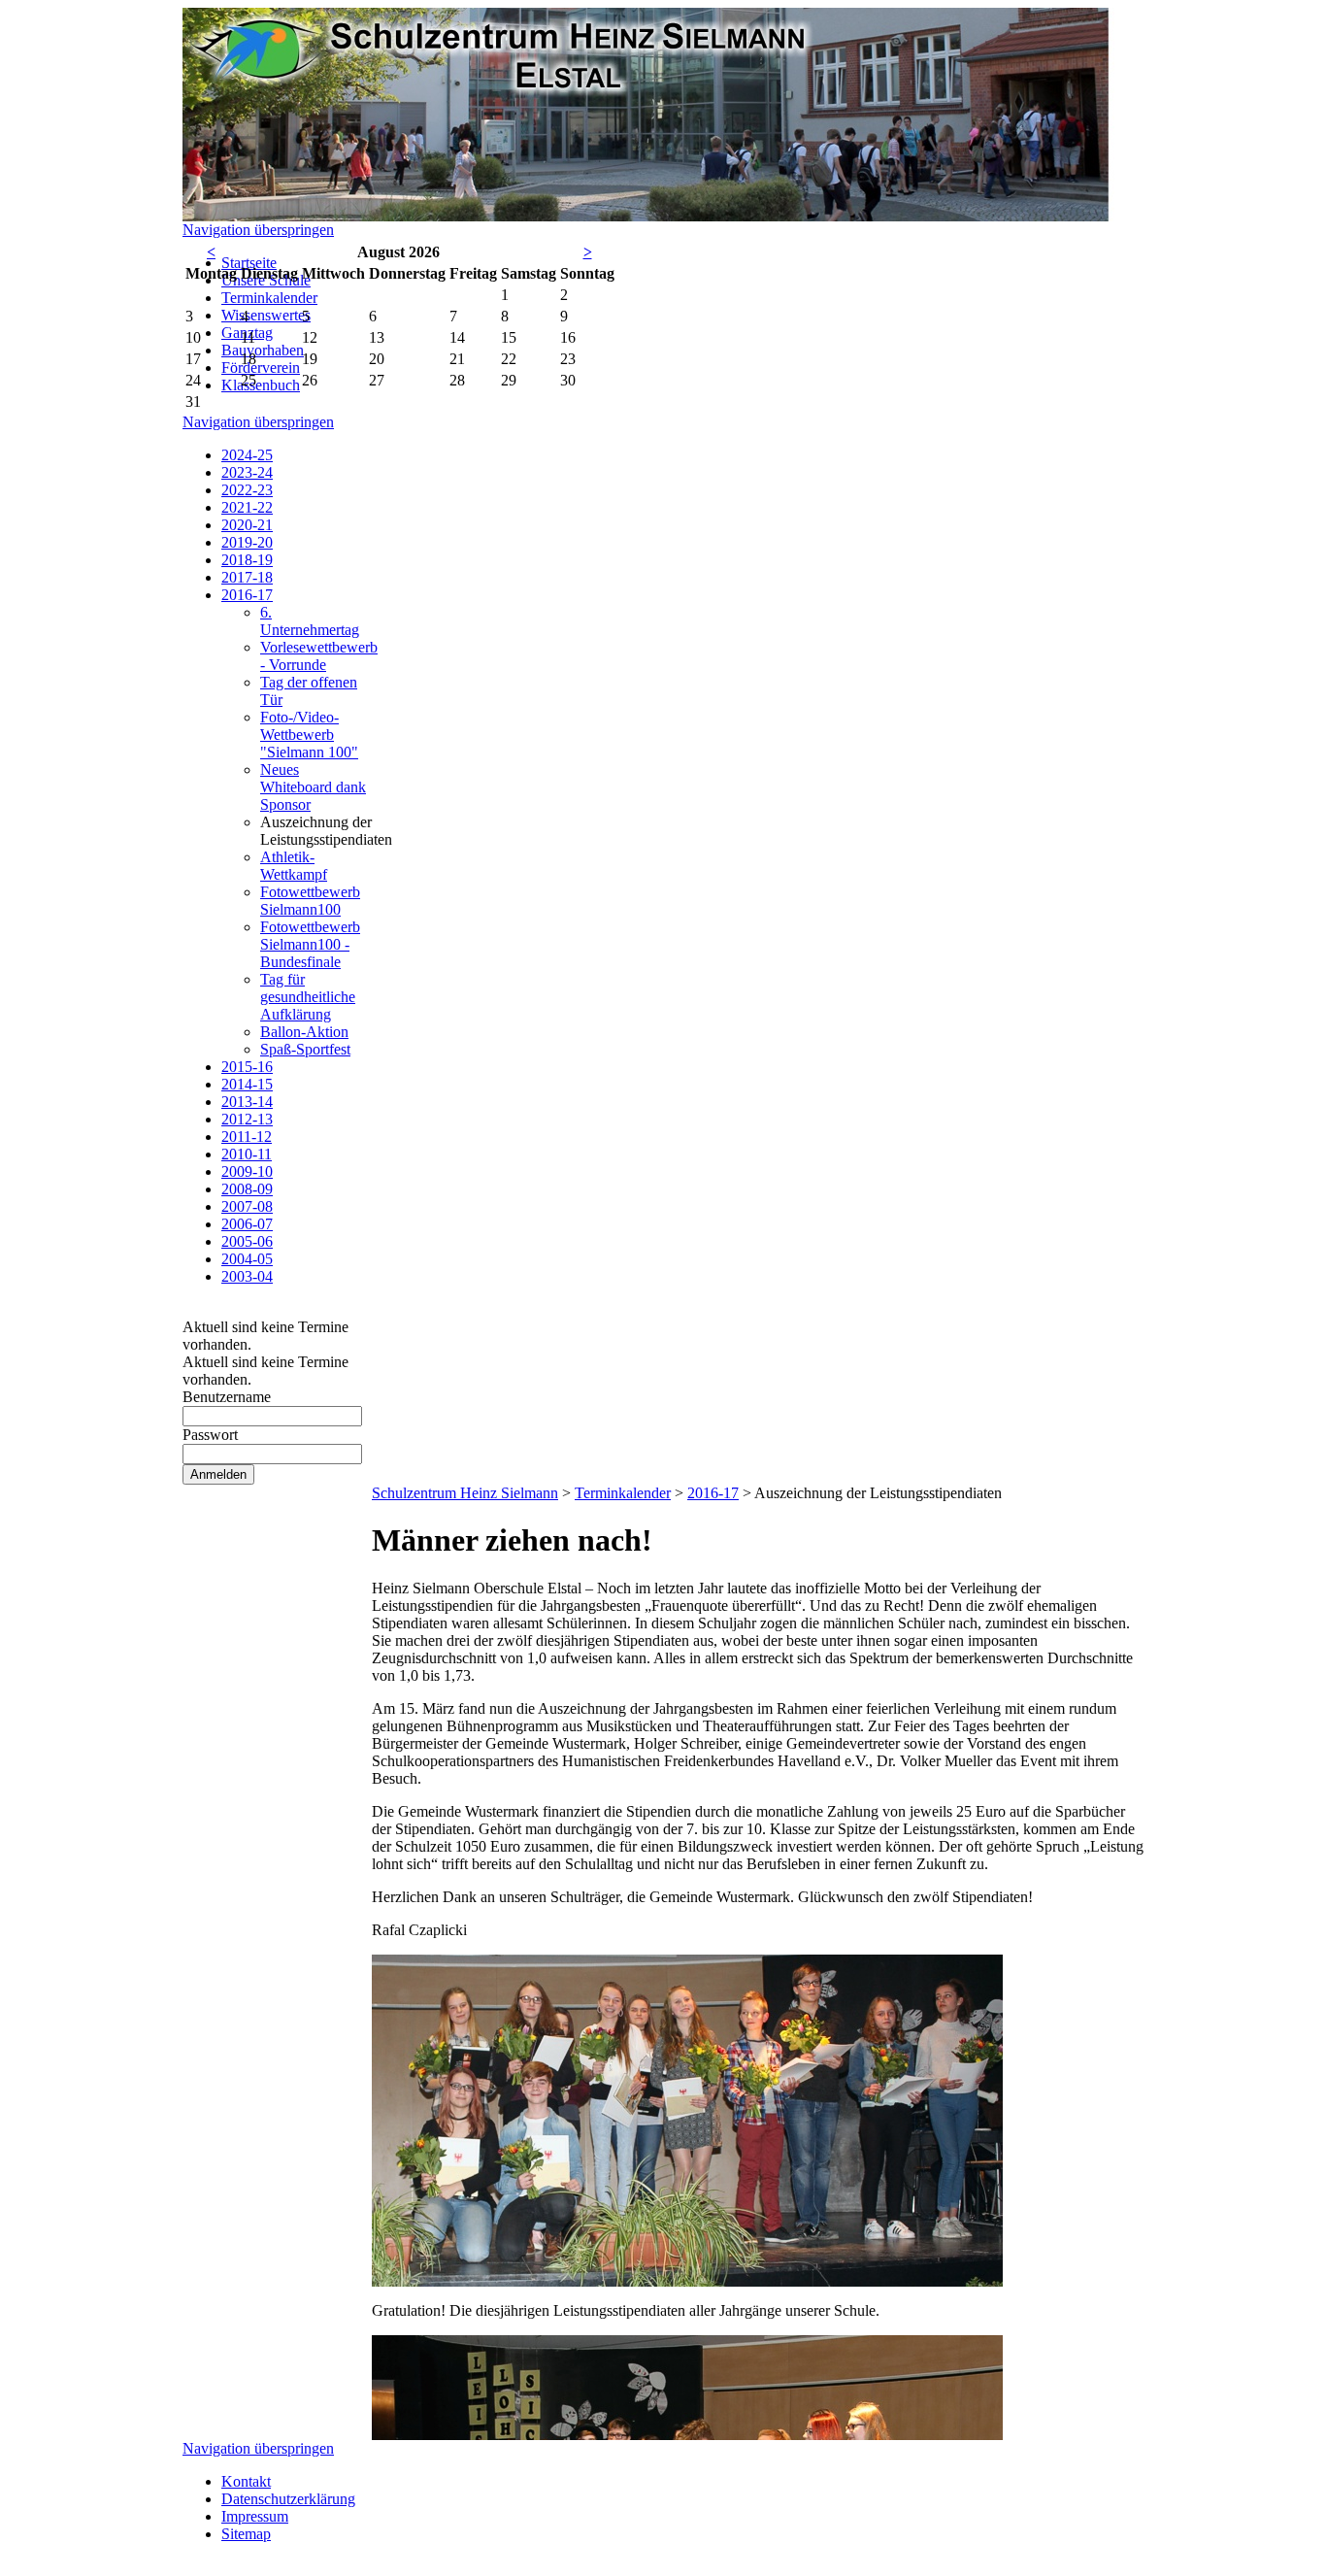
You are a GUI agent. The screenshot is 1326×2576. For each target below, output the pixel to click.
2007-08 (247, 1206)
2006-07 (247, 1224)
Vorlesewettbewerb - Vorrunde (319, 656)
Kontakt (246, 2481)
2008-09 (247, 1189)
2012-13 (247, 1119)
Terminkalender (269, 298)
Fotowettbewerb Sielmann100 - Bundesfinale (310, 944)
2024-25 (247, 455)
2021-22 (247, 507)
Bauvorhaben (263, 350)
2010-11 (247, 1154)
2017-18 (247, 577)
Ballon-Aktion (304, 1032)
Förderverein (261, 368)
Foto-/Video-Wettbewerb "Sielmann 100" (309, 735)
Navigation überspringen (258, 230)
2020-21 (247, 525)
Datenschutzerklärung (288, 2499)
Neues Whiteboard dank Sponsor (313, 787)
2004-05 (247, 1259)
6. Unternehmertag (310, 621)
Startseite (249, 263)
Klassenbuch (261, 385)
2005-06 (247, 1241)
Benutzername (227, 1397)
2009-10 (247, 1171)
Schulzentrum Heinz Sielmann (465, 1493)
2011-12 (247, 1137)
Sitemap (246, 2534)
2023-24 (247, 472)
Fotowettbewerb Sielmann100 (310, 901)
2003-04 (247, 1276)
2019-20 (247, 542)
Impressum (255, 2516)
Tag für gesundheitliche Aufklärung (308, 997)
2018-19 (247, 560)
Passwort (210, 1435)
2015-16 (247, 1067)
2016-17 (247, 595)
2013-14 (247, 1102)
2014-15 (247, 1084)
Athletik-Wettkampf (294, 866)
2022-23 (247, 490)
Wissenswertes (266, 315)
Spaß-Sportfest (305, 1049)
